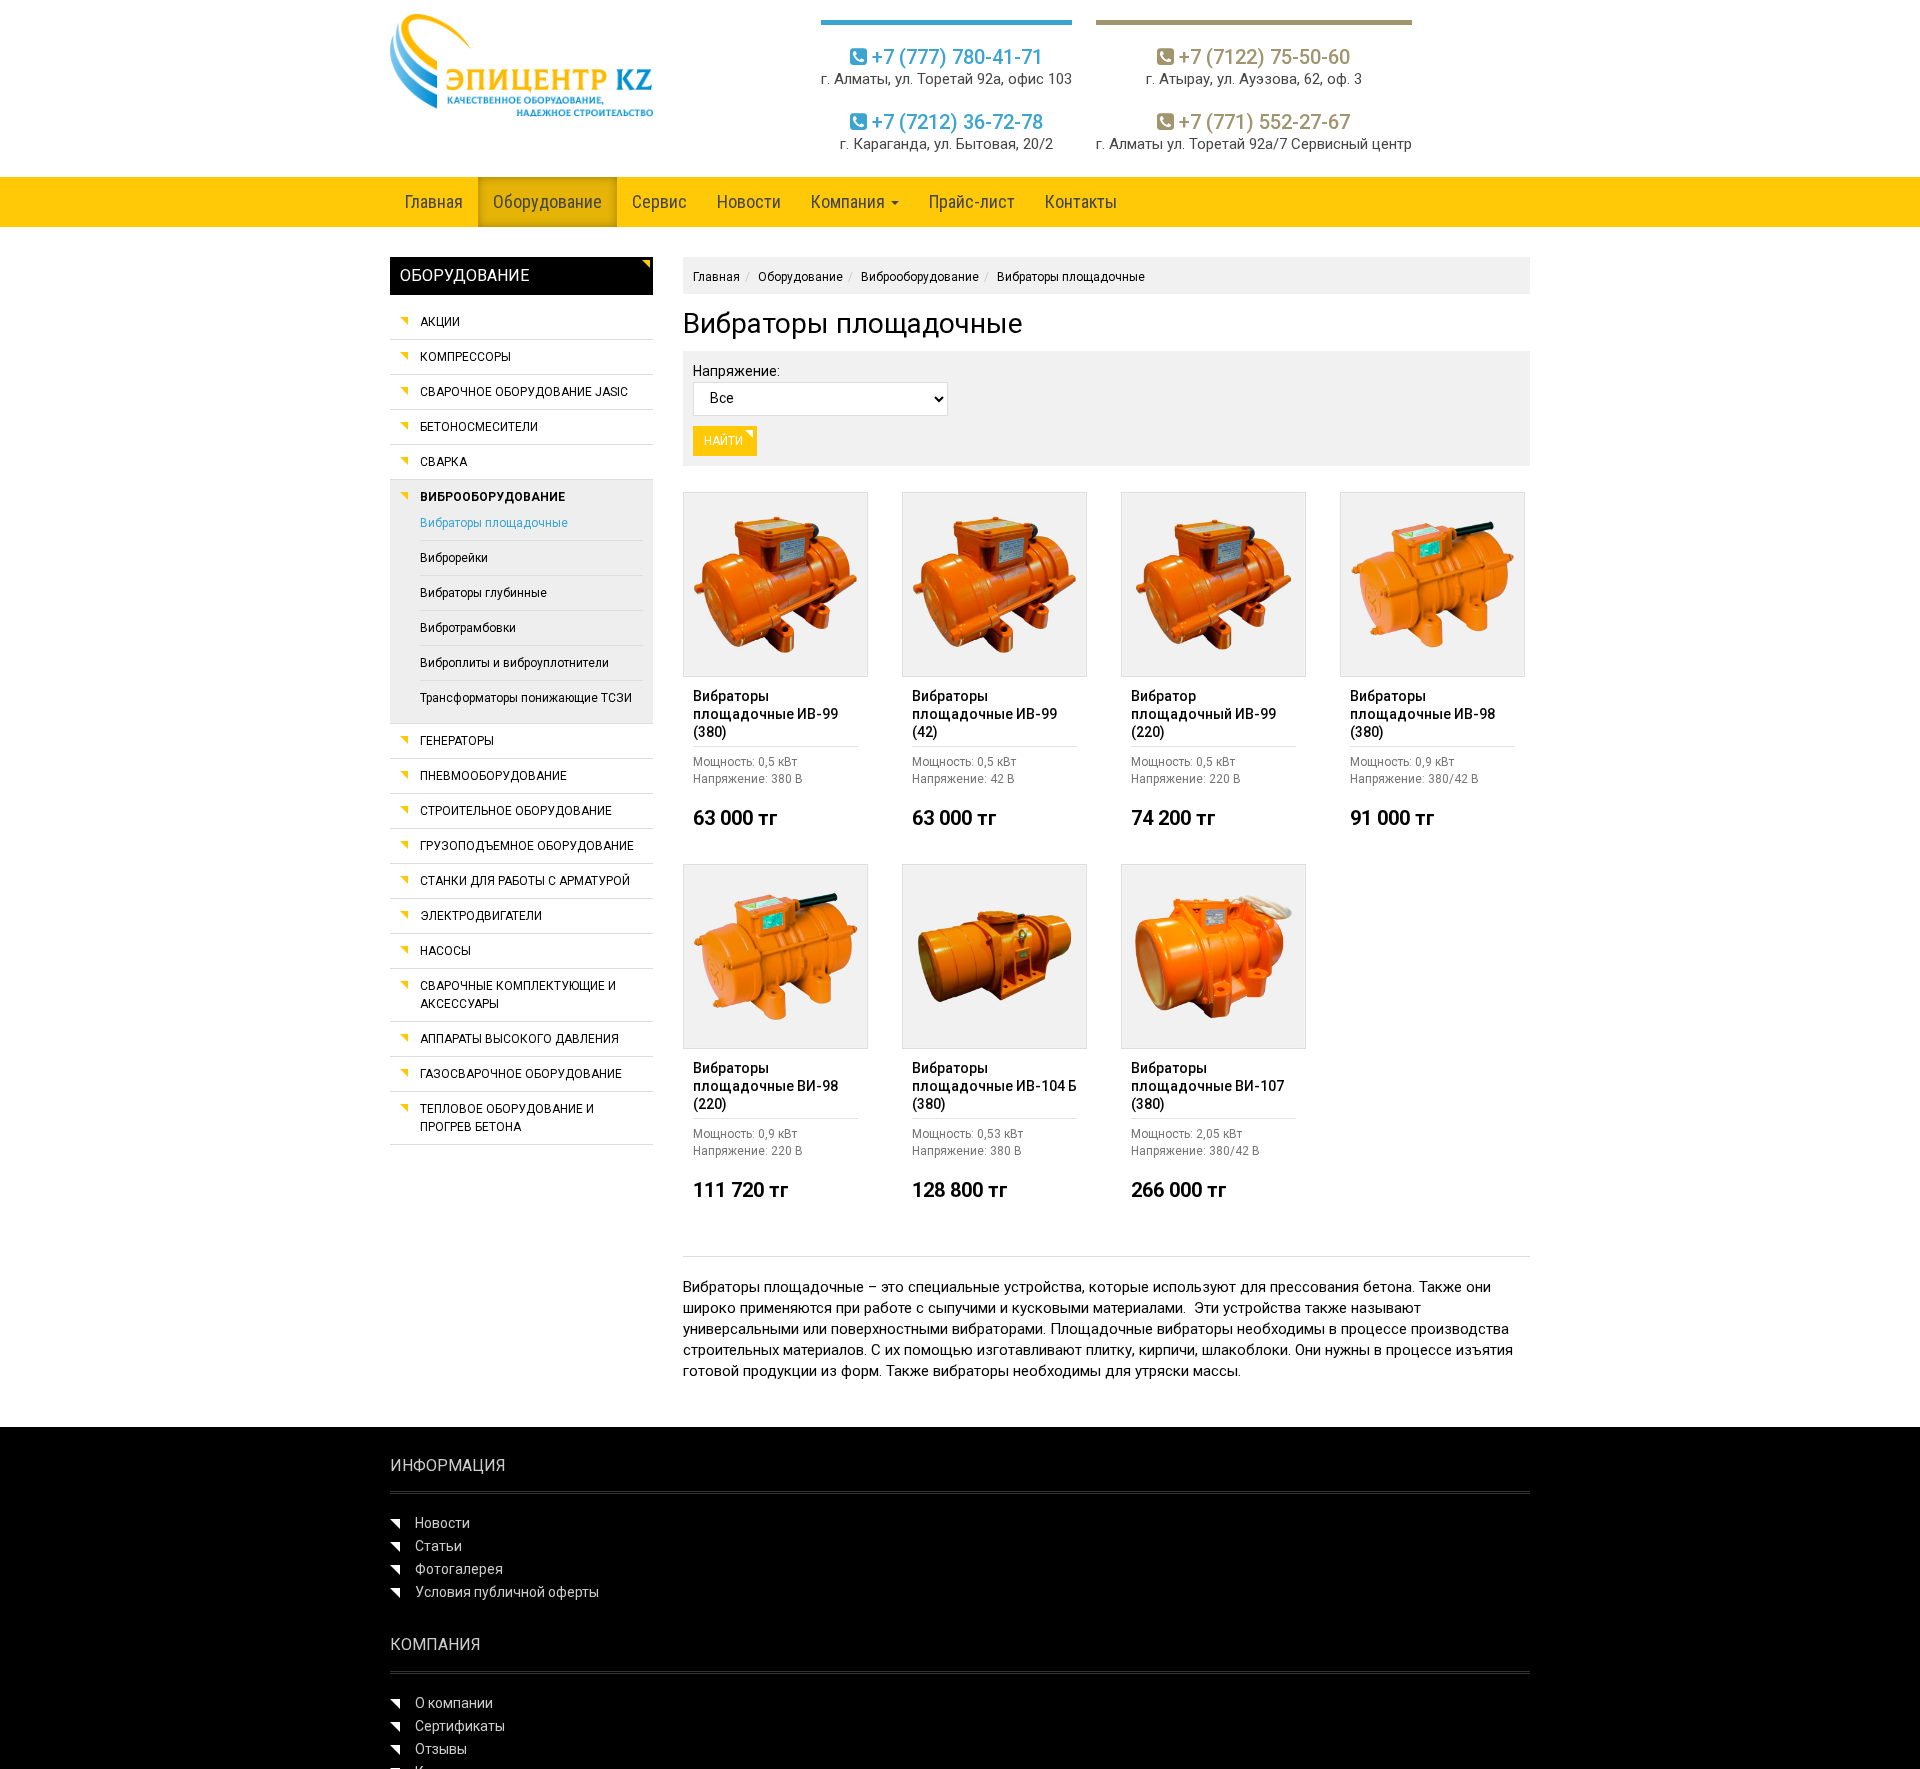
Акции (440, 322)
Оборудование (547, 201)
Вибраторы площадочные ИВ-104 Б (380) (994, 1086)
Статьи (438, 1546)
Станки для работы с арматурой (525, 881)
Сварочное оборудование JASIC (524, 392)
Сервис (659, 201)
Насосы (445, 951)
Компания (850, 201)
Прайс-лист (972, 201)
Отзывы (441, 1749)
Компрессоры (465, 357)
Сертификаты (460, 1726)
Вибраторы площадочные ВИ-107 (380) (1207, 1086)
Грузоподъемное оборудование (527, 846)
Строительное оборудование (516, 811)
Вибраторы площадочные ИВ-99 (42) (984, 714)
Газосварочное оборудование (521, 1074)
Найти (725, 441)
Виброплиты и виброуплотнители (514, 663)
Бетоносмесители (479, 427)
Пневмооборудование (493, 776)
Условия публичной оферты (507, 1592)
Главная (434, 201)
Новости (749, 201)
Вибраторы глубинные (483, 593)
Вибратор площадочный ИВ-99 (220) (1203, 714)
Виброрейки (454, 558)
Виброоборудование (492, 497)
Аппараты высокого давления (519, 1039)
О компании (454, 1703)
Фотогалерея (459, 1569)
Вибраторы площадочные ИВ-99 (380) (765, 714)
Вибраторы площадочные (494, 523)
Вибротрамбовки (468, 628)
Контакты (1081, 201)
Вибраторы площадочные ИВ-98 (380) (1422, 714)
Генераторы (457, 741)
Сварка (443, 462)
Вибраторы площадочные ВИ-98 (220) (765, 1086)
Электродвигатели (481, 916)
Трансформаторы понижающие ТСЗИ (526, 698)
